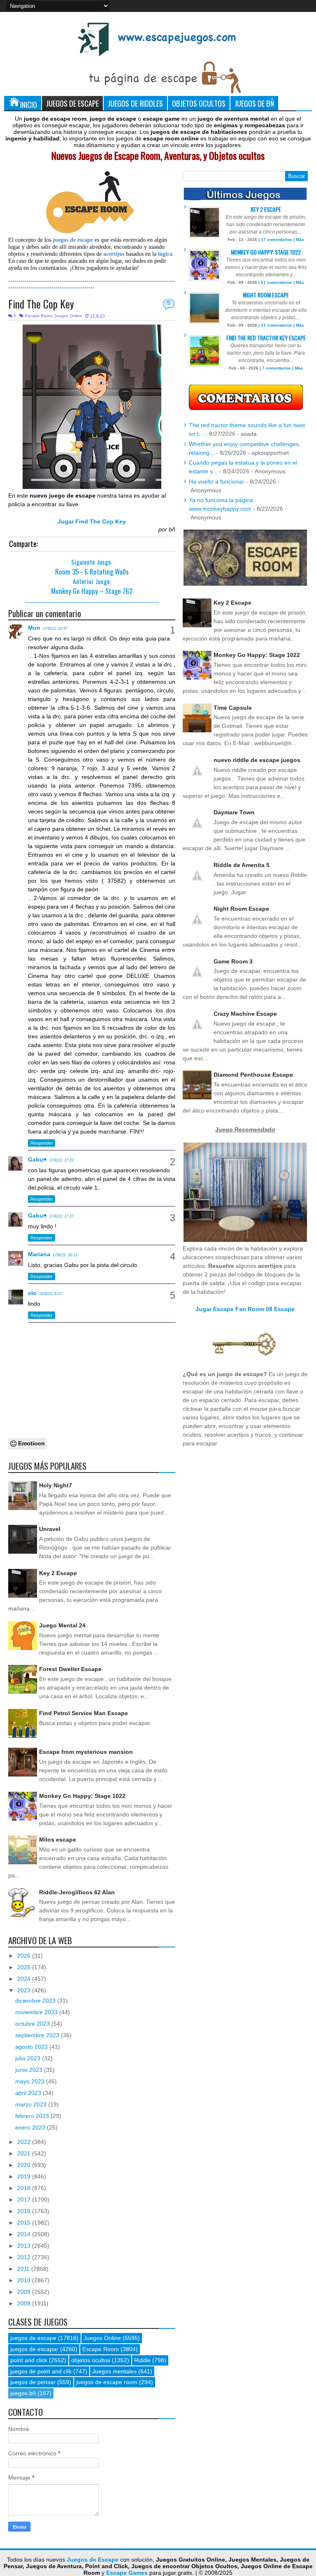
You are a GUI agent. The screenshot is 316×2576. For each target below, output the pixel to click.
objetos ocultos (91, 2360)
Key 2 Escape (58, 1573)
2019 (25, 2176)
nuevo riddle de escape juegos (257, 760)
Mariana (39, 1254)
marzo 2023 (32, 2104)
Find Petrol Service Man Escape (84, 1713)
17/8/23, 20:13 (65, 1255)
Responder (42, 1143)
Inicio (29, 104)
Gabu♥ (37, 1159)
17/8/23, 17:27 (61, 1216)
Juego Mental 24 (62, 1625)
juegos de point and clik (41, 2371)
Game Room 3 (233, 961)
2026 (25, 1956)
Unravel (50, 1529)
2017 (25, 2200)
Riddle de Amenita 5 (242, 865)
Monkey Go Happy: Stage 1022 (82, 1796)
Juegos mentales (114, 2371)
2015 (25, 2223)
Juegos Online (68, 316)
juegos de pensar (33, 2382)
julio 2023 (29, 2058)
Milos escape (58, 1840)
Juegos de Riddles (135, 103)
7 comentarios (276, 368)
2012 (25, 2257)
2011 (24, 2269)
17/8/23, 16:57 (55, 629)
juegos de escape (33, 2338)
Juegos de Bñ (254, 103)
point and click (29, 2360)
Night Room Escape (266, 295)
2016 (25, 2211)
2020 (25, 2165)
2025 (25, 1967)
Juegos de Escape (72, 103)
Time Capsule (233, 708)
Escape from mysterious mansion (86, 1752)
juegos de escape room (107, 2382)
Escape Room (38, 316)
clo (32, 1293)
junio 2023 (30, 2070)
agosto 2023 (32, 2047)
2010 (25, 2280)
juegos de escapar (34, 2349)
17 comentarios (276, 240)
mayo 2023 (31, 2081)
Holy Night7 (56, 1485)
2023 (25, 1990)
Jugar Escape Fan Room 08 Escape (245, 1309)
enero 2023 (31, 2127)
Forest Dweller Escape (70, 1669)
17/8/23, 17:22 (61, 1160)
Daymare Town (234, 812)
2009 (25, 2292)
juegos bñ (23, 2393)
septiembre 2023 (38, 2035)
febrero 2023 (33, 2116)
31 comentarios (276, 325)
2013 (25, 2246)
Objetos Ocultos (199, 103)
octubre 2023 (33, 2024)
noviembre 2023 (37, 2012)
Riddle (142, 2360)
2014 (25, 2234)
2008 (25, 2303)
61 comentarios (276, 282)
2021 (25, 2153)
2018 (25, 2188)
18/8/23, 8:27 (50, 1294)
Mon (34, 628)
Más (300, 240)
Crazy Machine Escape (245, 1014)
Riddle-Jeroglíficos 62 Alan (77, 1892)
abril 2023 (29, 2093)
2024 (25, 1979)
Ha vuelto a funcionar (217, 482)
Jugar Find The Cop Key (92, 521)
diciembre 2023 (36, 2001)
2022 (25, 2142)
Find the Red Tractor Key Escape (266, 338)
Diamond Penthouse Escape (253, 1075)
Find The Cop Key (41, 304)
